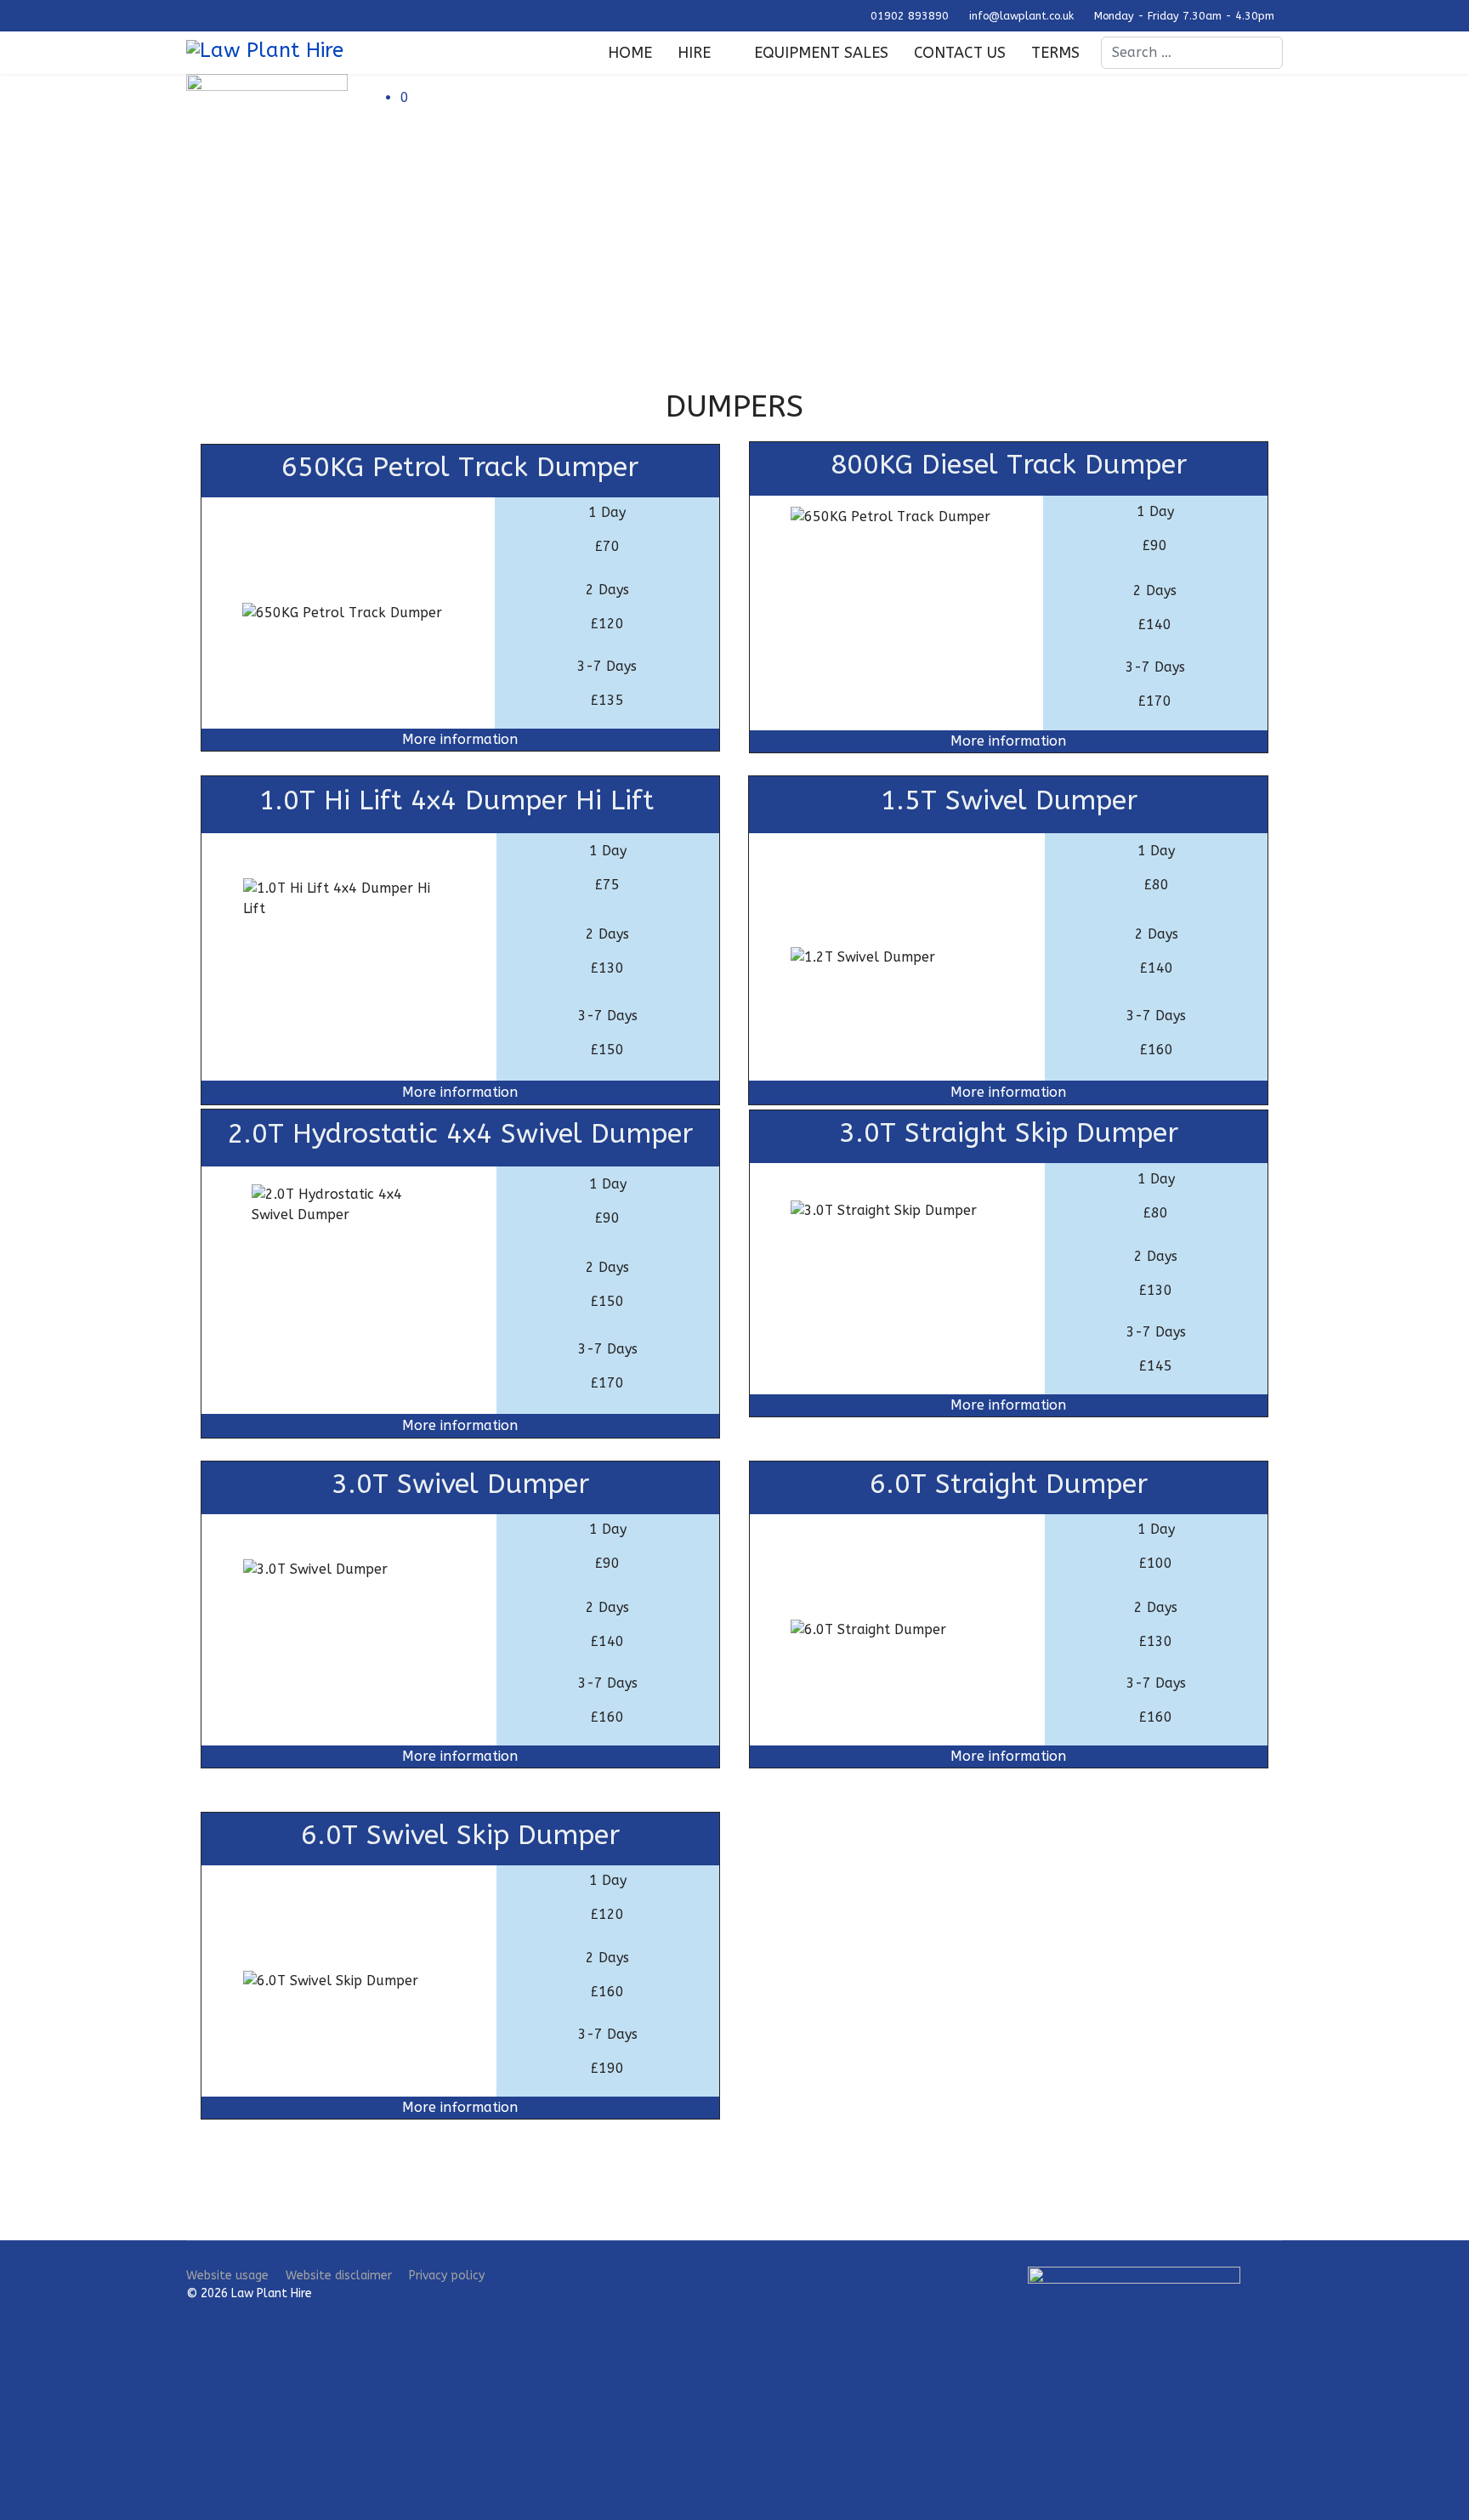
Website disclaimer (339, 2276)
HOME (630, 53)
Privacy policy (447, 2276)
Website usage (227, 2276)
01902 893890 (910, 16)
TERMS (1055, 53)
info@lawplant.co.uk (1021, 16)
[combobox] (1192, 53)
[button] (842, 98)
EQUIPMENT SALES (821, 53)
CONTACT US (960, 53)
